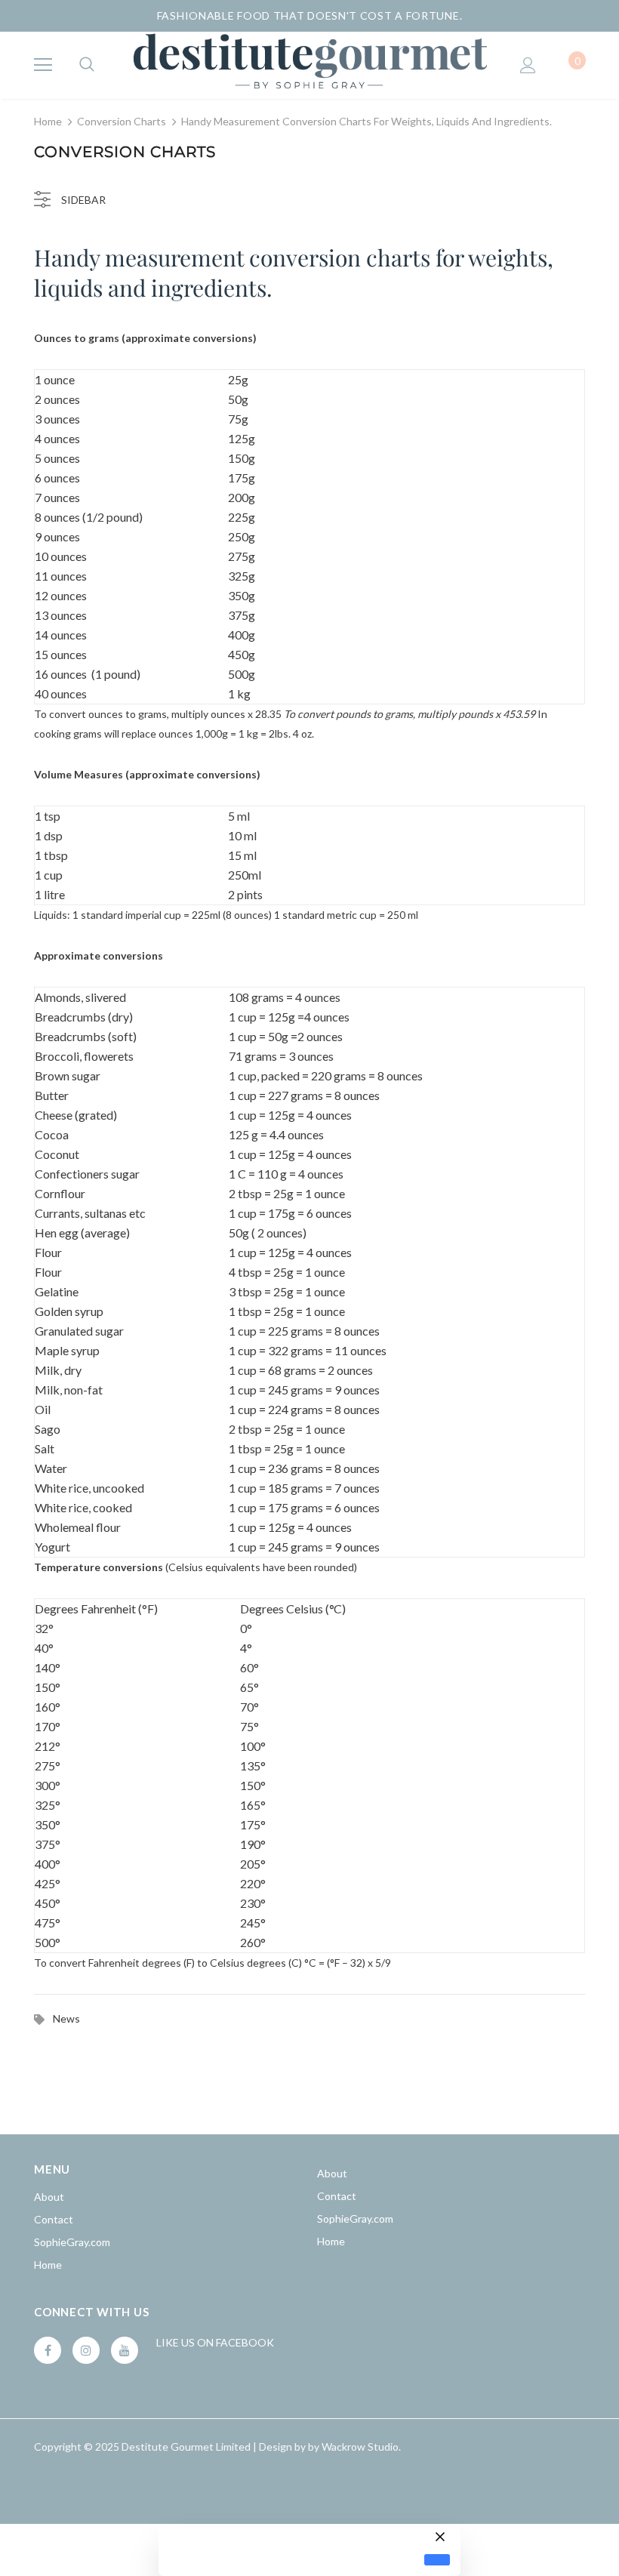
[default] (437, 2560)
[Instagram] (86, 2350)
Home (48, 121)
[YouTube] (125, 2350)
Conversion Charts (122, 121)
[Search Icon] (87, 65)
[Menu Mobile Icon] (43, 65)
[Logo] (309, 65)
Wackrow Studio (360, 2447)
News (66, 2018)
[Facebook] (48, 2350)
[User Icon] (528, 65)
